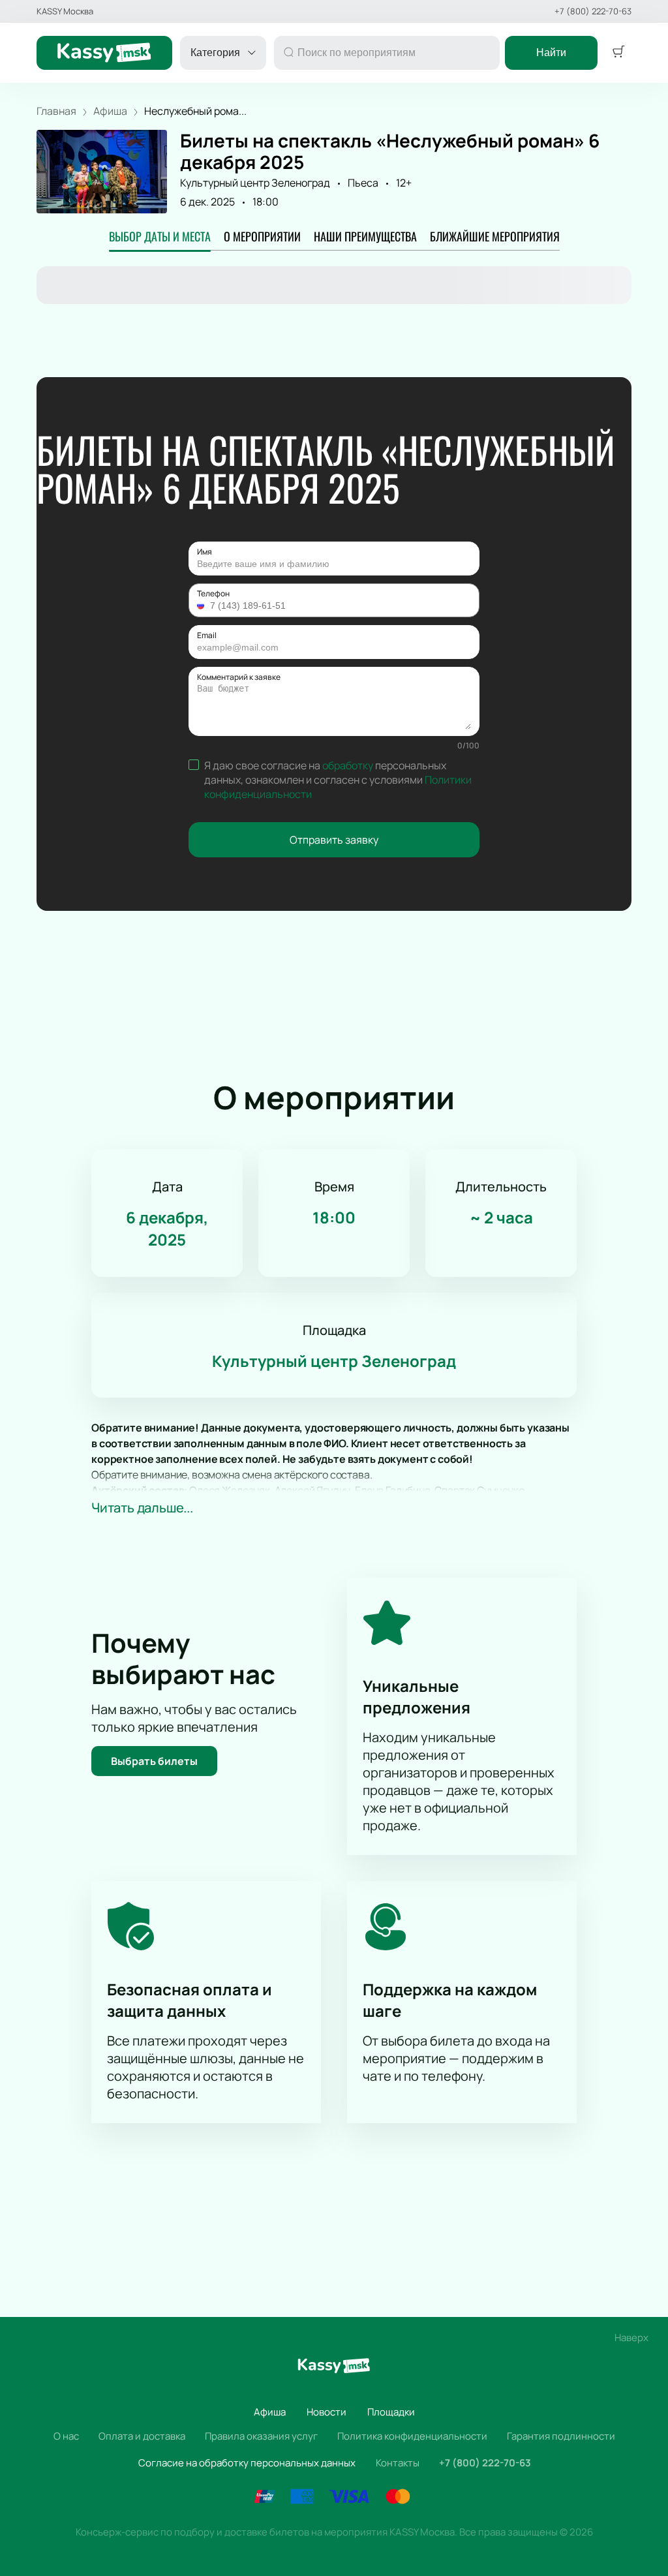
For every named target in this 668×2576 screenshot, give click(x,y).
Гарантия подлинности (561, 2436)
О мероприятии (262, 236)
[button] (202, 606)
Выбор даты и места (160, 236)
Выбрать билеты (154, 1761)
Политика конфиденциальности (412, 2436)
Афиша (270, 2412)
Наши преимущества (365, 236)
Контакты (398, 2463)
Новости (326, 2412)
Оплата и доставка (142, 2436)
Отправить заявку (334, 840)
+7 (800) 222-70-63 (593, 11)
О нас (66, 2436)
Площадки (391, 2412)
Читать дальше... (142, 1508)
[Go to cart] (618, 53)
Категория (215, 53)
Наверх (631, 2338)
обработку (348, 765)
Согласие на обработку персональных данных (247, 2463)
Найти (551, 53)
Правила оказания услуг (261, 2436)
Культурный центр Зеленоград (255, 183)
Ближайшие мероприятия (495, 236)
